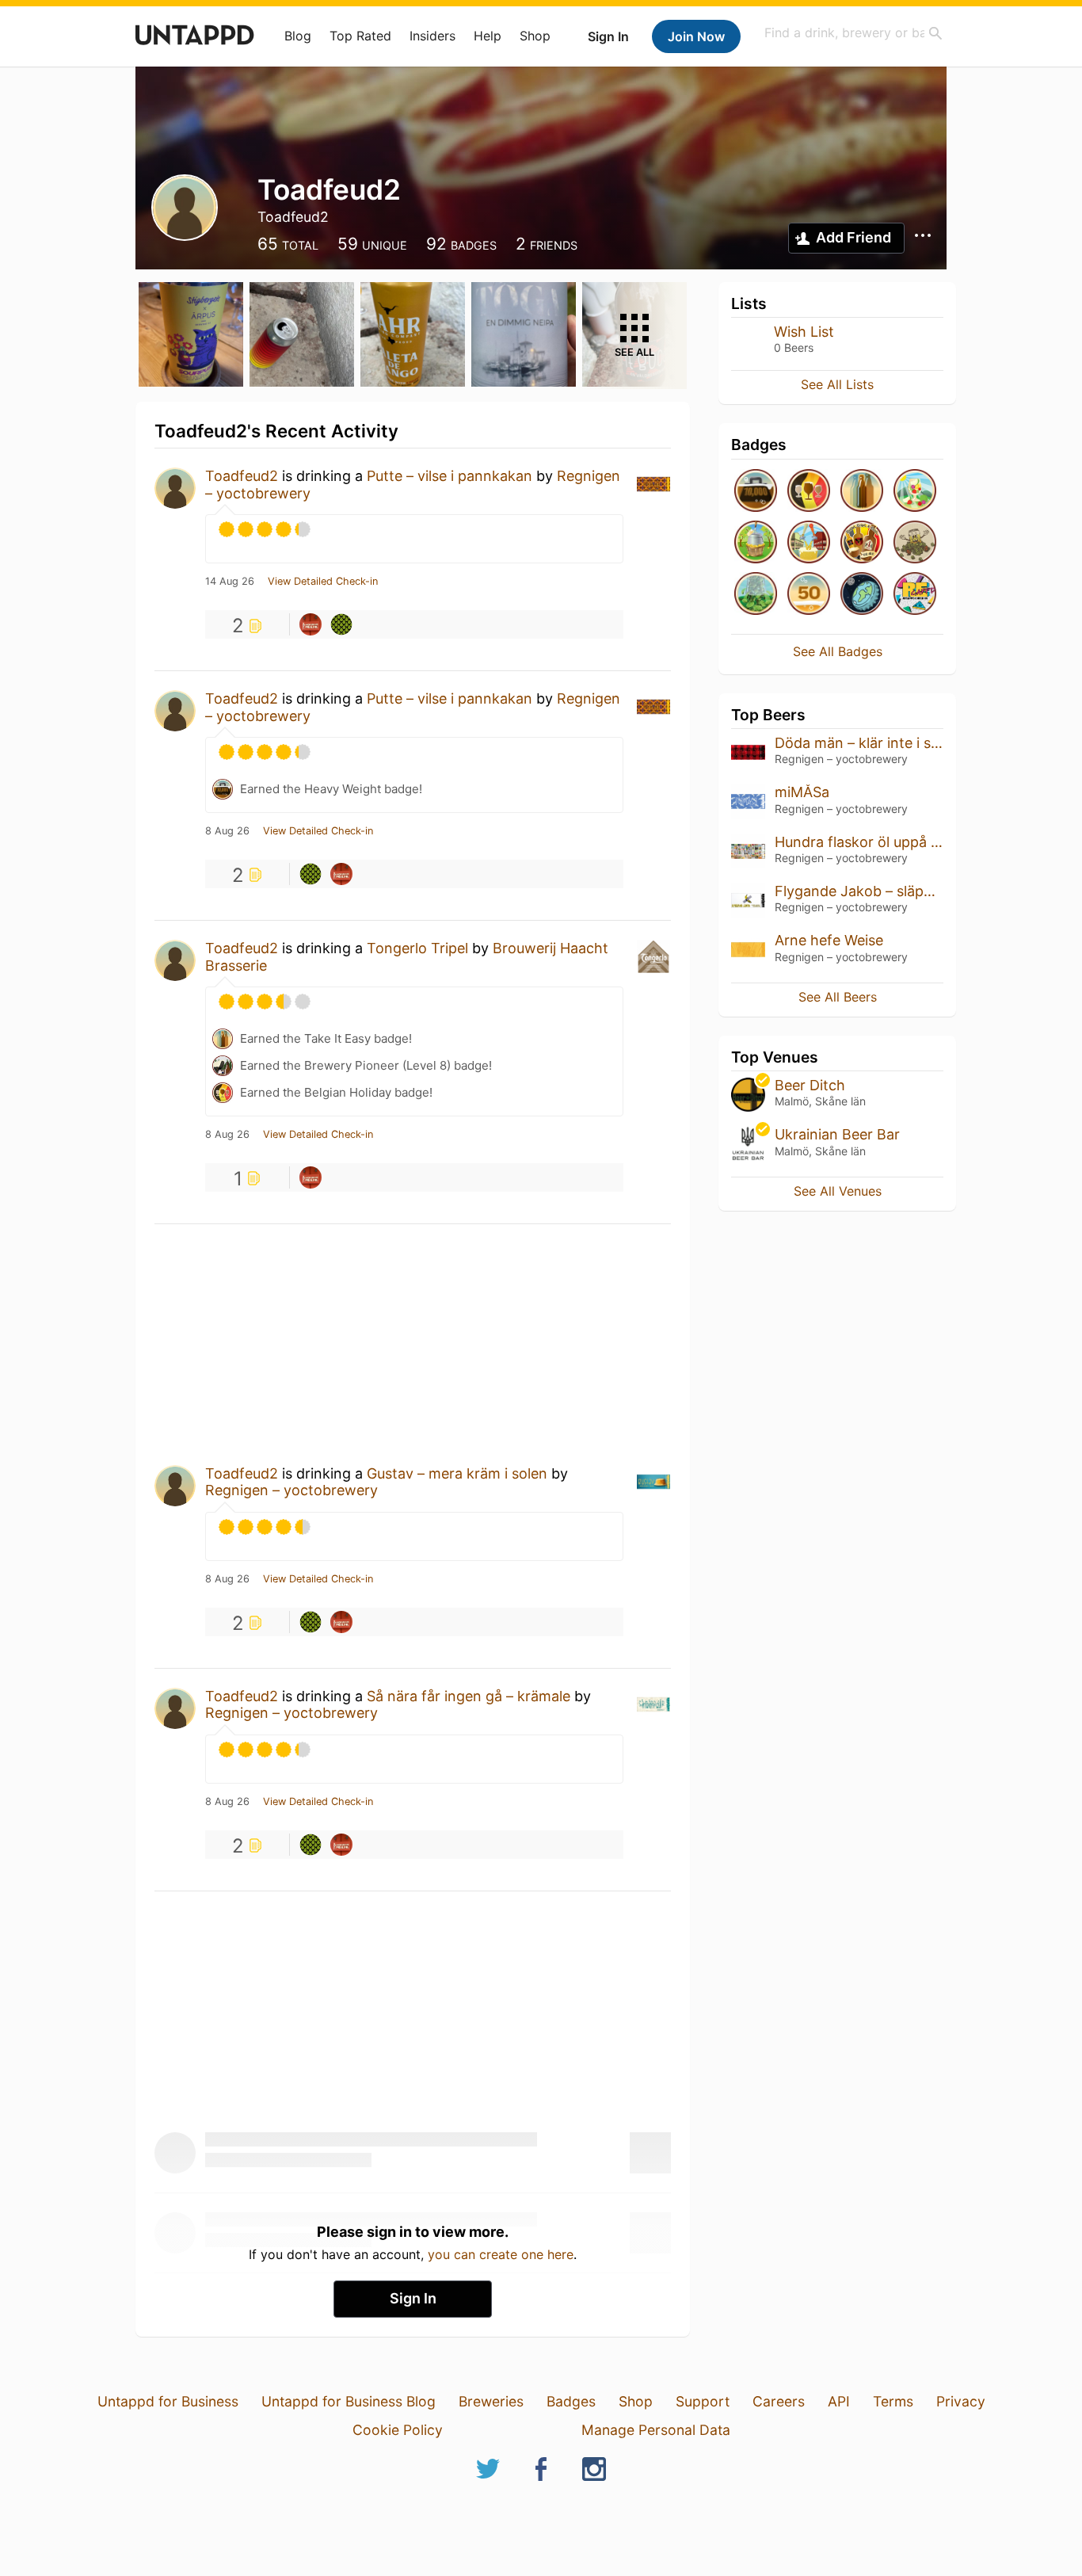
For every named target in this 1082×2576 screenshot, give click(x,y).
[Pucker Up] (756, 543)
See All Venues (838, 1191)
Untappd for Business (168, 2401)
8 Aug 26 (227, 831)
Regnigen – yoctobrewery (291, 1490)
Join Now (696, 36)
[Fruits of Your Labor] (915, 492)
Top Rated (360, 36)
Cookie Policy (398, 2430)
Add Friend (853, 237)
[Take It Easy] (862, 492)
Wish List (804, 332)
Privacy (961, 2401)
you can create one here (501, 2254)
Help (488, 36)
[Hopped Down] (756, 595)
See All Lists (837, 384)
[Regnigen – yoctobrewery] (341, 624)
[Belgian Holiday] (809, 492)
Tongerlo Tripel (417, 948)
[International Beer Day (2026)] (862, 595)
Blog (298, 36)
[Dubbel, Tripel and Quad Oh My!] (862, 543)
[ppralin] (311, 624)
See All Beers (838, 997)
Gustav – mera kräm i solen (457, 1473)
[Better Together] (809, 543)
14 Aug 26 (230, 582)
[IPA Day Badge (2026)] (915, 543)
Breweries (491, 2401)
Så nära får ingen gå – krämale (469, 1696)
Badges (571, 2401)
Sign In (608, 36)
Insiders (432, 36)
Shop (535, 36)
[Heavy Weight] (756, 492)
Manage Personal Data (656, 2430)
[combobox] (854, 33)
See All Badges (838, 651)
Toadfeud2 (242, 476)
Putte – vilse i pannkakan (450, 476)
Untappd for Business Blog (349, 2401)
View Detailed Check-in (323, 582)
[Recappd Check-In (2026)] (915, 595)
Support (703, 2401)
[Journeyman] (809, 595)
